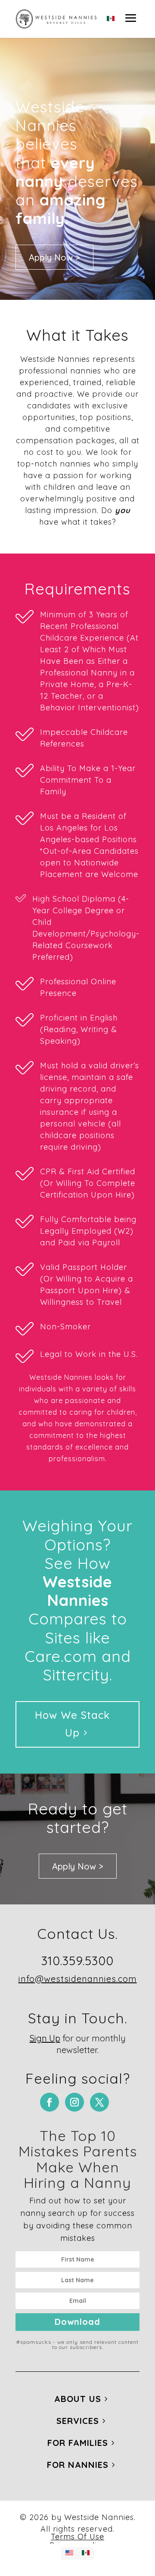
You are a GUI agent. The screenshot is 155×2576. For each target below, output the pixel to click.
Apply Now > (54, 257)
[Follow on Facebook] (50, 2102)
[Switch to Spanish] (111, 19)
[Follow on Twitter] (99, 2102)
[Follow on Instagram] (74, 2102)
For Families (78, 2443)
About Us (78, 2399)
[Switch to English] (69, 2553)
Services (78, 2421)
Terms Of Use (77, 2537)
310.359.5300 (77, 1961)
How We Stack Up (72, 1724)
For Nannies (78, 2465)
